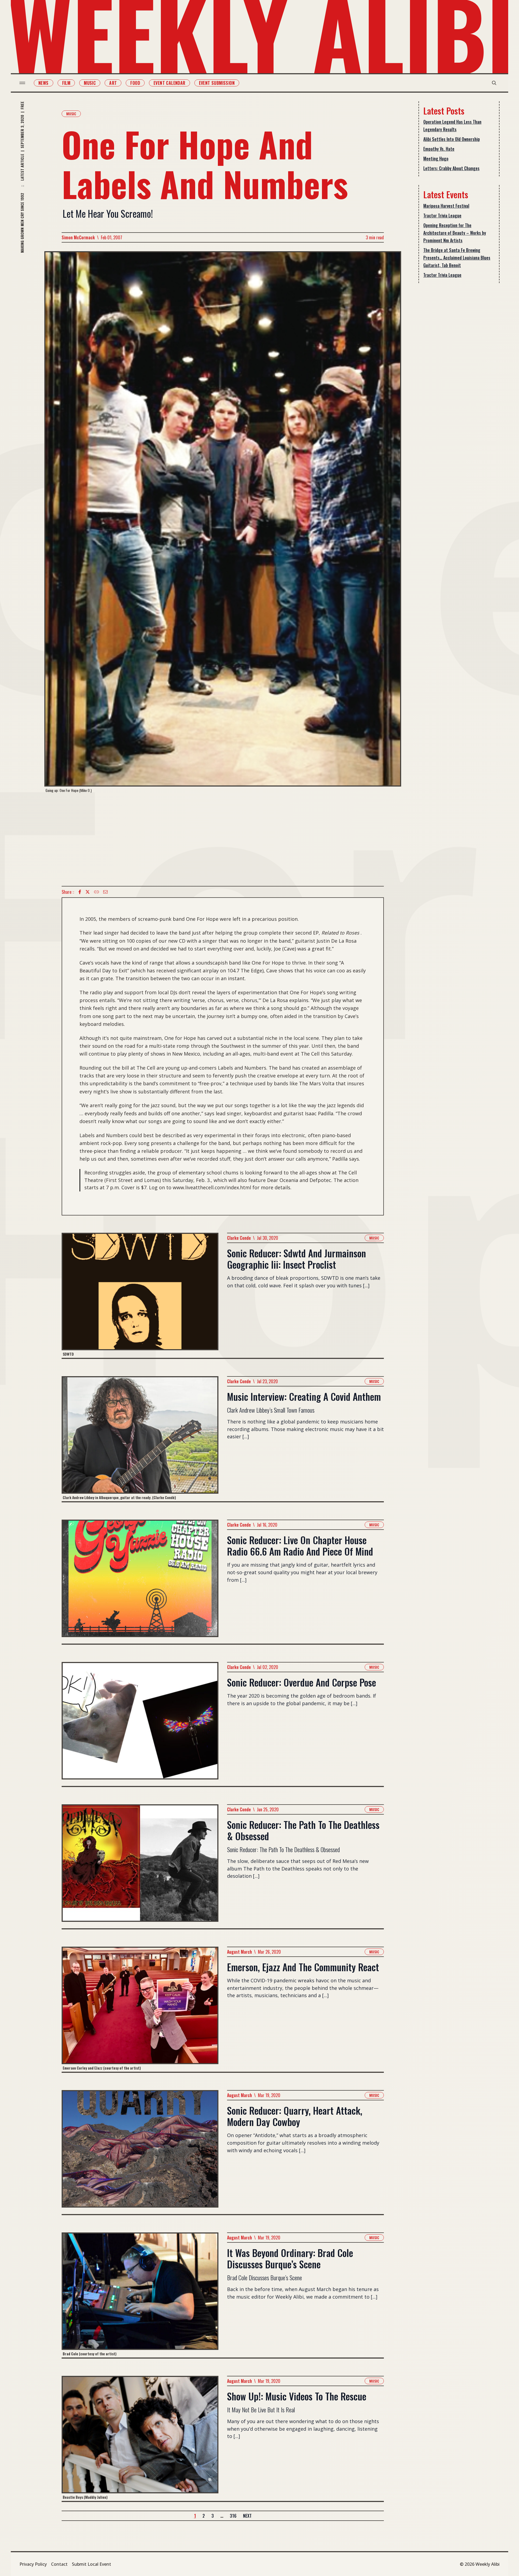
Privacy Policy (33, 2564)
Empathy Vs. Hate (439, 149)
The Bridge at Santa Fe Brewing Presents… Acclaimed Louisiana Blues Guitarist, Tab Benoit (457, 258)
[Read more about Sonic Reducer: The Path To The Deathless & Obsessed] (140, 1866)
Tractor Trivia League (442, 216)
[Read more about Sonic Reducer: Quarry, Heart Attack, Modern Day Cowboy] (140, 2152)
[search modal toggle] (494, 83)
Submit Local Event (92, 2564)
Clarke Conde (239, 1238)
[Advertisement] (223, 839)
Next (247, 2516)
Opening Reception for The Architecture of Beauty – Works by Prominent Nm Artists (455, 233)
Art (113, 83)
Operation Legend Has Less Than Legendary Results (452, 126)
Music (90, 83)
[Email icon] (105, 892)
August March (239, 1952)
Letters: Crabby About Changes (451, 168)
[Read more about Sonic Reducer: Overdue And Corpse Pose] (140, 1724)
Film (66, 83)
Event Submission (217, 83)
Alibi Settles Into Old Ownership (452, 139)
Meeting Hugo (436, 159)
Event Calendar (169, 83)
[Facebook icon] (80, 892)
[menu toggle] (22, 83)
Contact (59, 2564)
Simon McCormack (78, 237)
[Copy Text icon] (97, 892)
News (44, 83)
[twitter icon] (88, 892)
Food (135, 83)
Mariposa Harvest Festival (446, 206)
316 (233, 2516)
